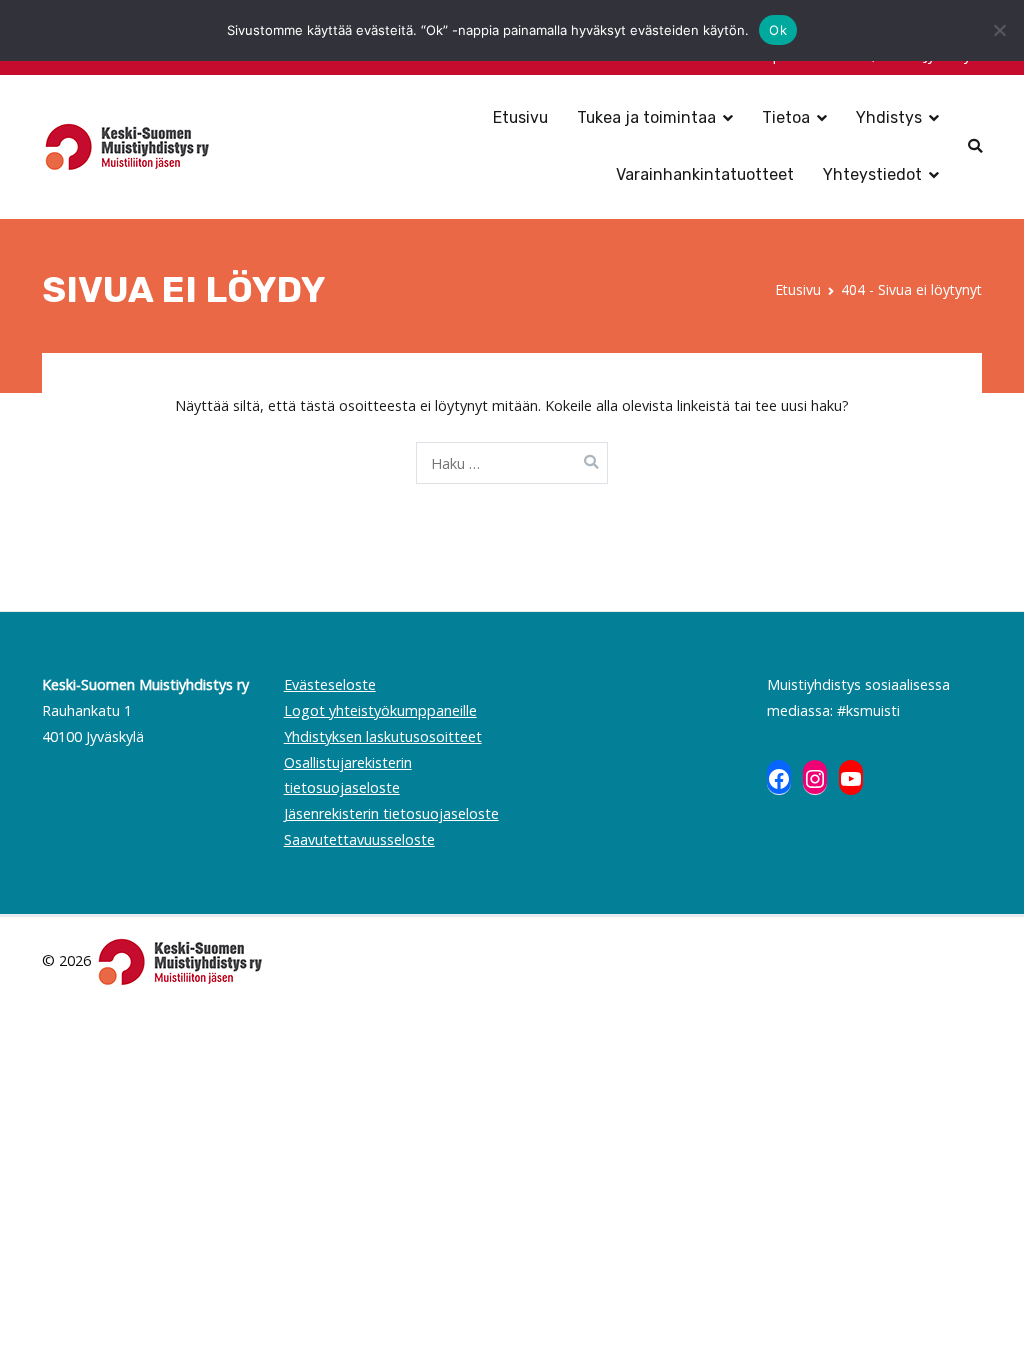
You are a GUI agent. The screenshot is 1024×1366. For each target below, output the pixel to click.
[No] (999, 30)
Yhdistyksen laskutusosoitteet (383, 736)
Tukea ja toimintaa (646, 117)
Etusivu (520, 117)
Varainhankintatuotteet (705, 174)
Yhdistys (889, 117)
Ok (778, 30)
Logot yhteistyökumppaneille (380, 710)
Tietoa (786, 117)
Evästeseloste (330, 684)
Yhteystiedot (872, 174)
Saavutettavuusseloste (359, 839)
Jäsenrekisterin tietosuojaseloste (391, 813)
